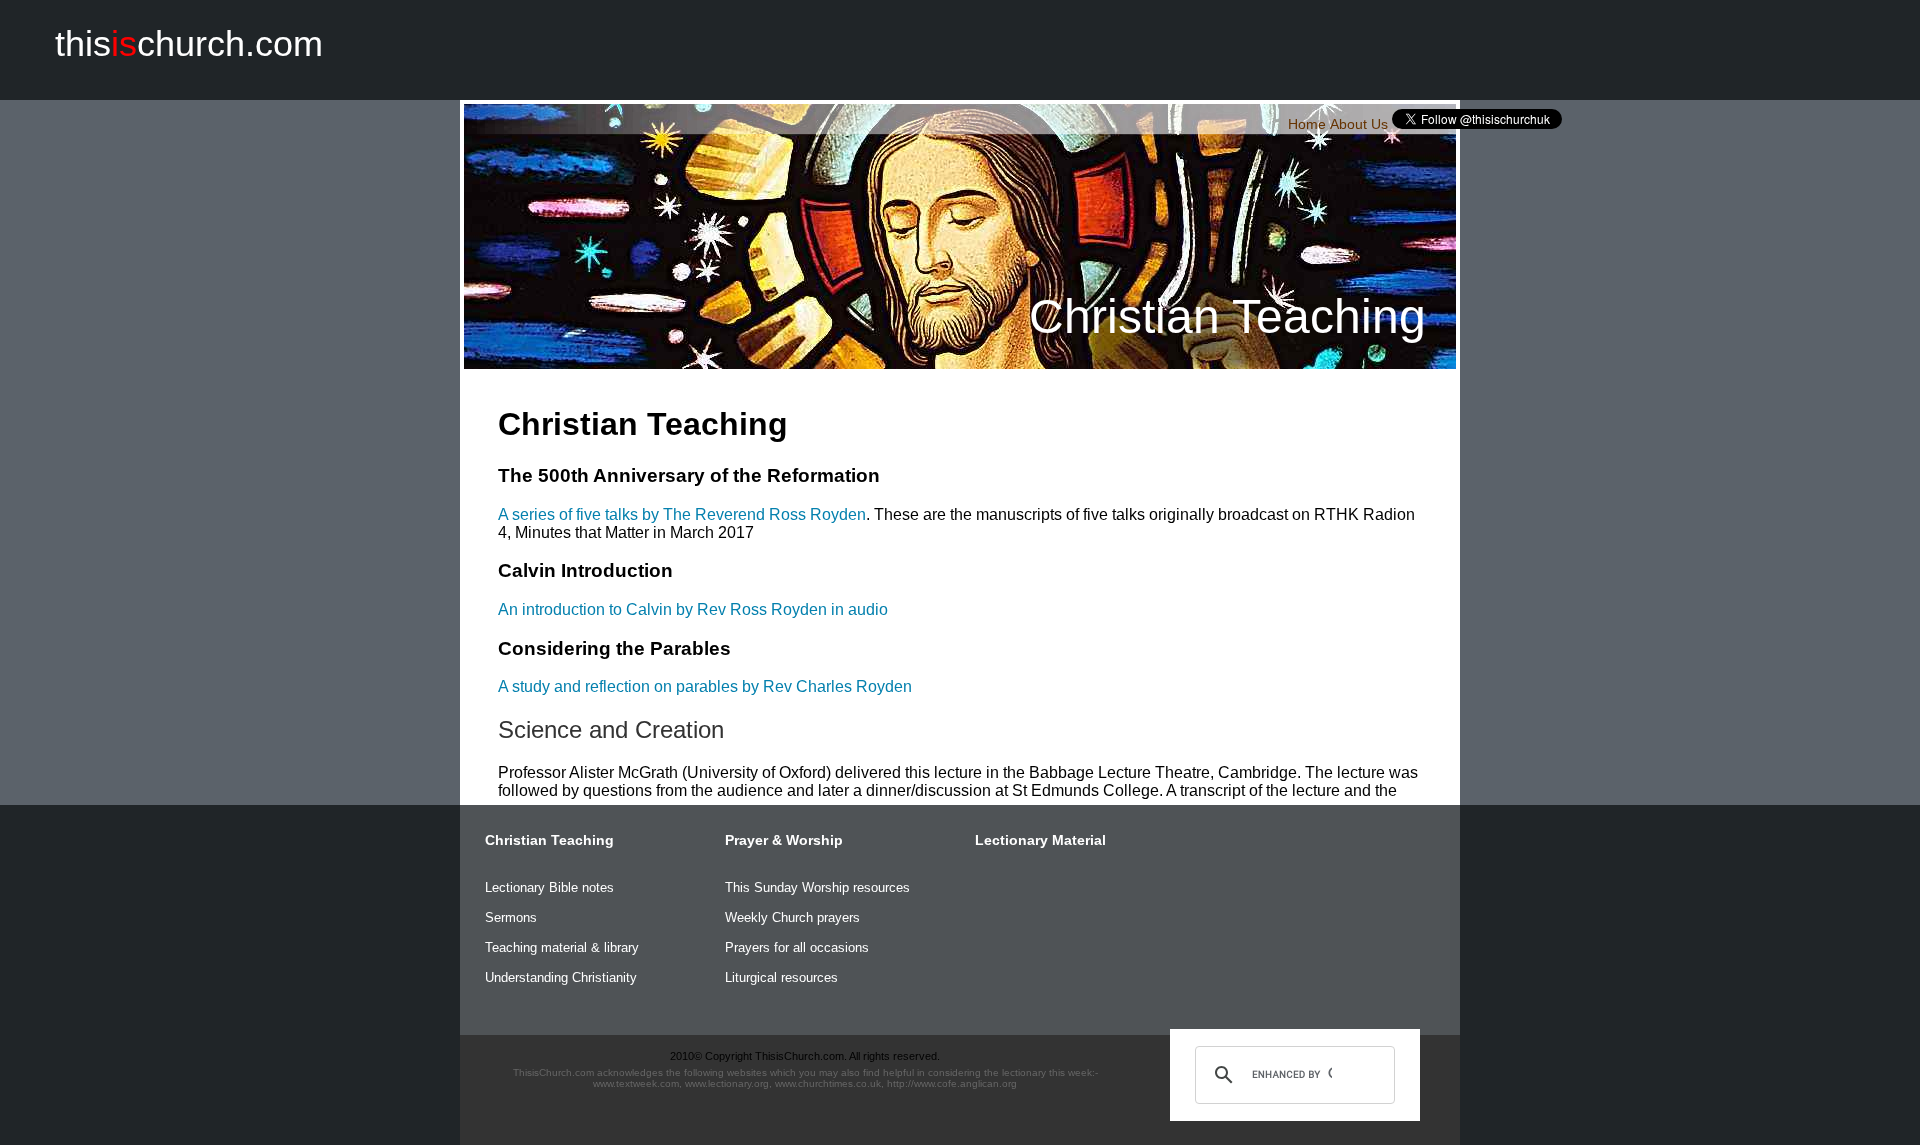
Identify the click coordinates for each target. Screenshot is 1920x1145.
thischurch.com (189, 43)
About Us (1359, 124)
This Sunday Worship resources (817, 887)
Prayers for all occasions (797, 947)
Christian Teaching (549, 840)
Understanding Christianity (561, 977)
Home (1307, 124)
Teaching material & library (562, 947)
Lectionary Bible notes (549, 887)
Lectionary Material (1040, 840)
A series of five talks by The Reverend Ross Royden (682, 514)
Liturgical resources (781, 977)
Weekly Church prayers (792, 917)
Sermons (511, 917)
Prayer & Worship (784, 840)
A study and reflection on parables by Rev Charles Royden (705, 686)
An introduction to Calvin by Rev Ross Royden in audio (693, 609)
